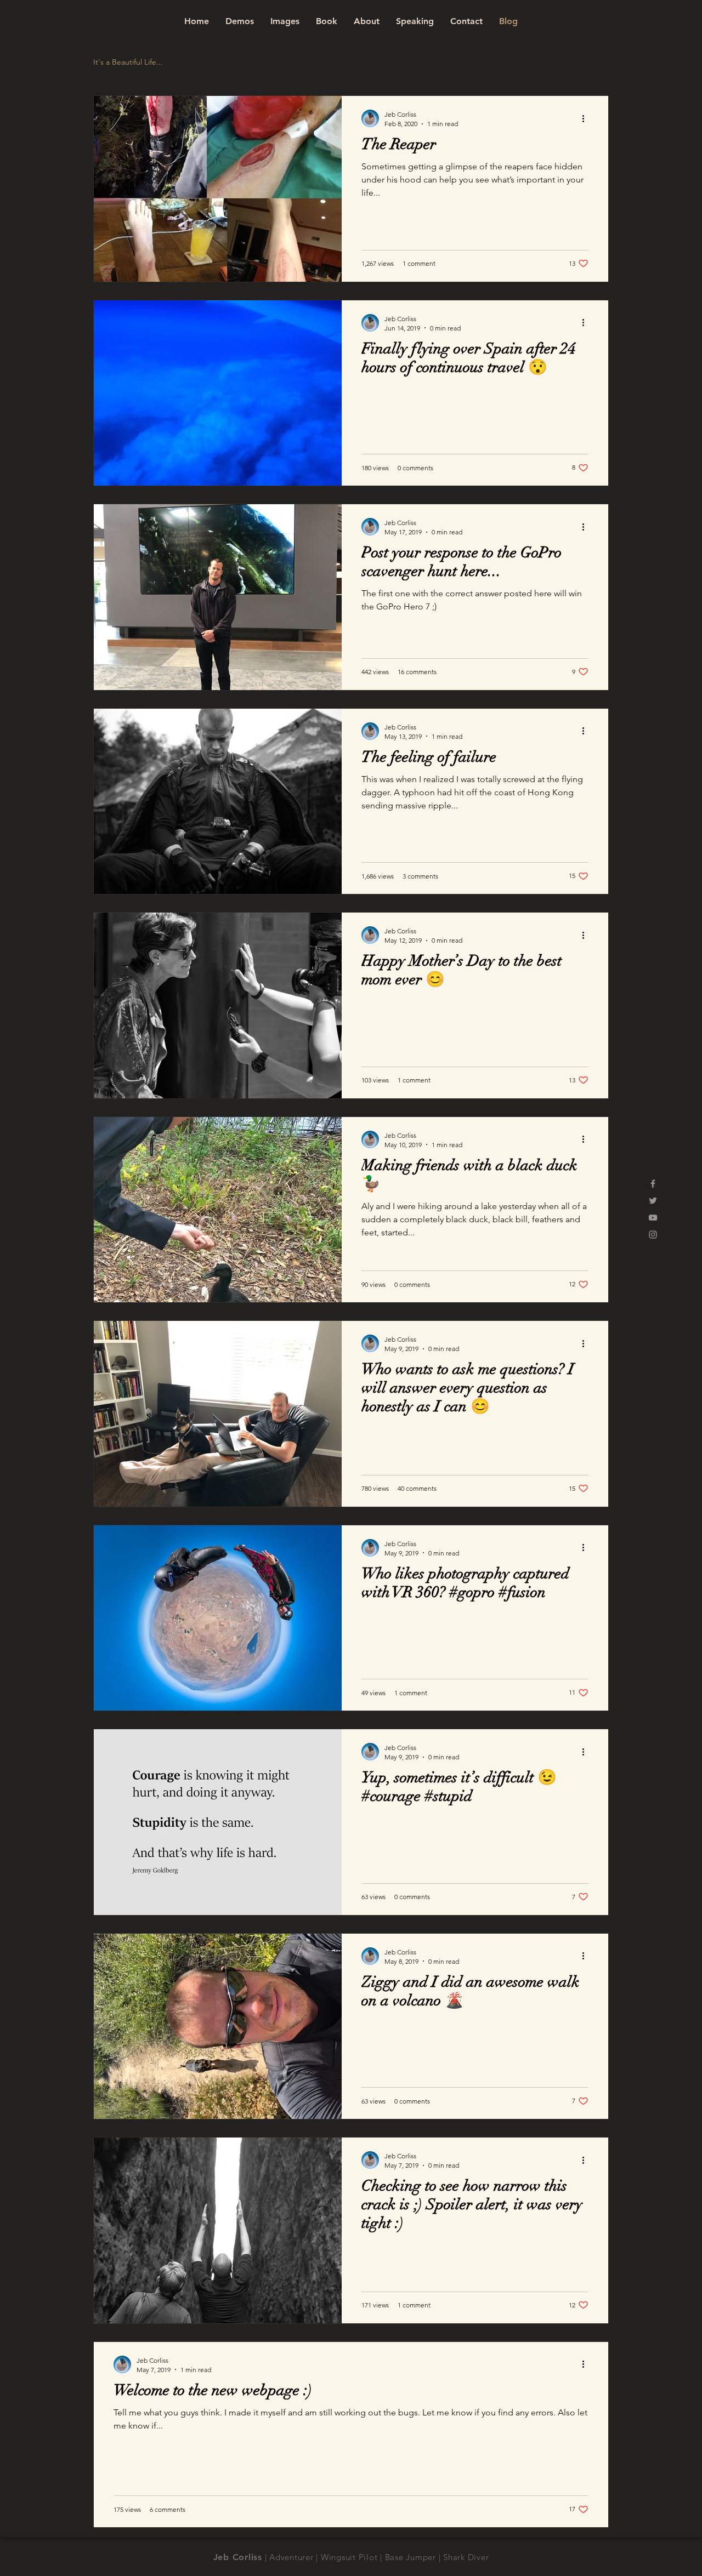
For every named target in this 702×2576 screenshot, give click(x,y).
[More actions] (587, 118)
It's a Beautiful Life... (128, 62)
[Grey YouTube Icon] (653, 1218)
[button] (595, 64)
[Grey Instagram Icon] (653, 1235)
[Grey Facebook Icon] (653, 1184)
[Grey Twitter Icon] (653, 1201)
